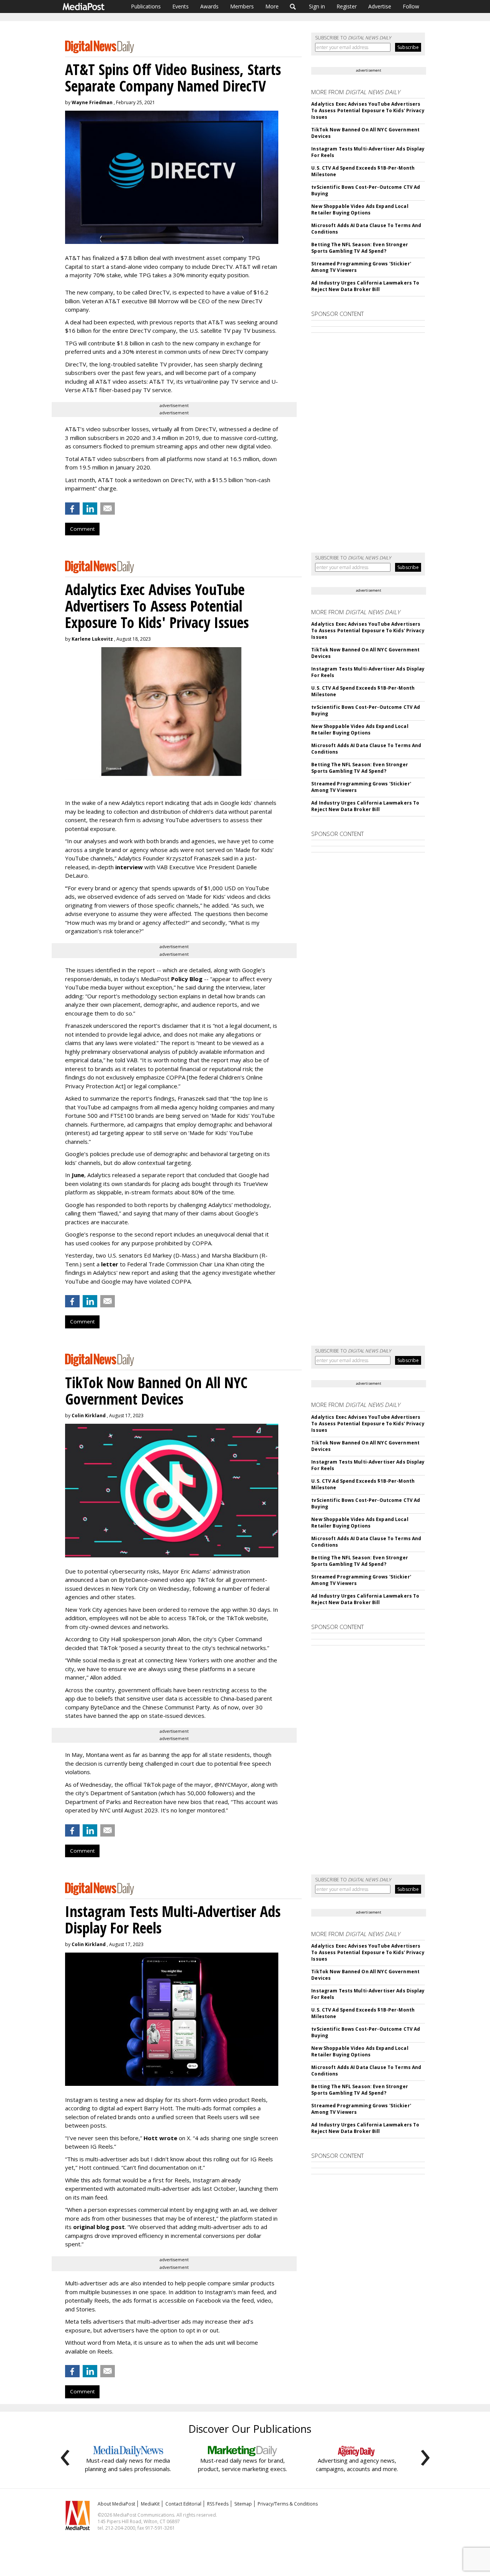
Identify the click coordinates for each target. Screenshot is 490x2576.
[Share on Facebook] (72, 509)
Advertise (380, 6)
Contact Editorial (183, 2504)
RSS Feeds (218, 2504)
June (78, 1175)
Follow (411, 6)
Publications (146, 6)
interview (129, 867)
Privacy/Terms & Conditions (288, 2504)
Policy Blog (187, 979)
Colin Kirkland (89, 1416)
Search (293, 7)
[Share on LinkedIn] (90, 509)
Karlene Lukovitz (92, 639)
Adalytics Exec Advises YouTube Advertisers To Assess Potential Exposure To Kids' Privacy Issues (368, 110)
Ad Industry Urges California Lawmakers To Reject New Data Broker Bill (365, 286)
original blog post (99, 2227)
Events (180, 6)
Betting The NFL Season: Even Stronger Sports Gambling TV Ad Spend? (359, 248)
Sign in (317, 6)
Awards (209, 6)
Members (242, 6)
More (272, 6)
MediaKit (150, 2504)
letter (110, 1264)
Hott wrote (160, 2138)
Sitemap (243, 2504)
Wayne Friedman (92, 102)
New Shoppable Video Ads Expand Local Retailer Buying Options (360, 209)
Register (347, 6)
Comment (82, 529)
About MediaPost (116, 2504)
